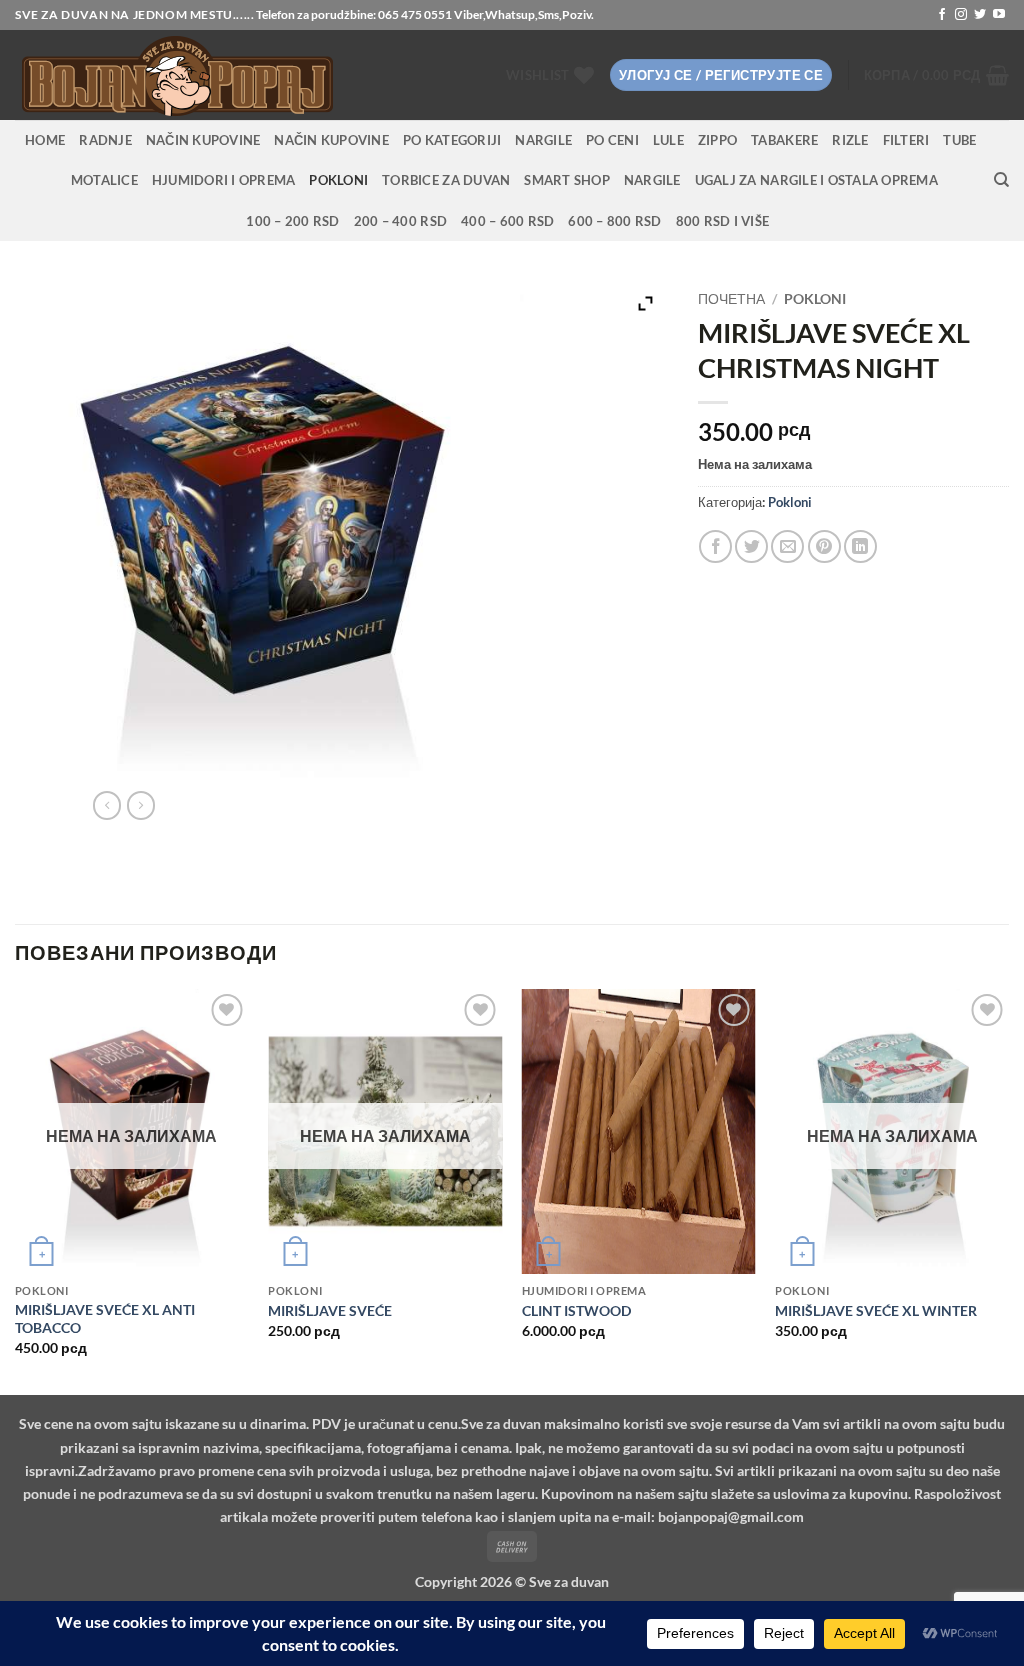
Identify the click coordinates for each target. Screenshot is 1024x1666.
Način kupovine (203, 140)
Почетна (731, 299)
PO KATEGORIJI (452, 140)
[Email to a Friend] (787, 546)
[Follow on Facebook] (942, 15)
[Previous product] (141, 805)
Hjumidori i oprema (224, 180)
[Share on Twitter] (751, 546)
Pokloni (338, 180)
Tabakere (784, 140)
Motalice (104, 180)
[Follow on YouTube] (999, 15)
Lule (668, 140)
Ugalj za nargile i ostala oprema (816, 180)
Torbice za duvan (446, 180)
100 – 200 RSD (292, 221)
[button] (721, 75)
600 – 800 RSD (614, 221)
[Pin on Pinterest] (824, 546)
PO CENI (612, 140)
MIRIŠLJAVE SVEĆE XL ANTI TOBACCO (105, 1319)
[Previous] (16, 1190)
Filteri (906, 140)
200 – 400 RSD (400, 221)
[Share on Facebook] (715, 546)
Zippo (717, 140)
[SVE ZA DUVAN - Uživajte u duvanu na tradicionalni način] (231, 75)
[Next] (1008, 1190)
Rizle (850, 140)
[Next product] (107, 805)
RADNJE (105, 140)
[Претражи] (1001, 180)
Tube (959, 140)
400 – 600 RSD (507, 221)
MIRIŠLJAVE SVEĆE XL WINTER (876, 1310)
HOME (45, 140)
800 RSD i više (723, 221)
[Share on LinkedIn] (860, 546)
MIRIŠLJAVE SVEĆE (330, 1310)
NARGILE (543, 140)
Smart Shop (567, 180)
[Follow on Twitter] (980, 15)
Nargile (652, 180)
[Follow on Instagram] (961, 15)
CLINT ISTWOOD (576, 1310)
